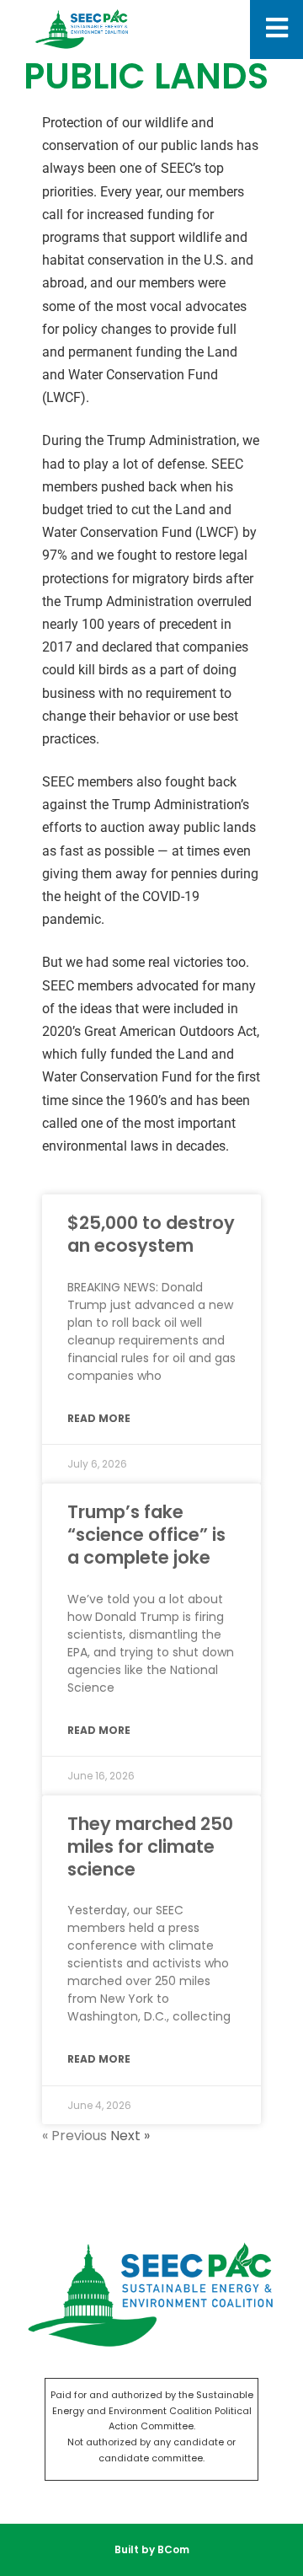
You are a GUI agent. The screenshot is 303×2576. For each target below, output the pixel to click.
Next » (130, 2136)
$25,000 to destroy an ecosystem (151, 1234)
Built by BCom (152, 2549)
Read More (99, 1418)
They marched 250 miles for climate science (150, 1847)
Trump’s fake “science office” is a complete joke (146, 1535)
